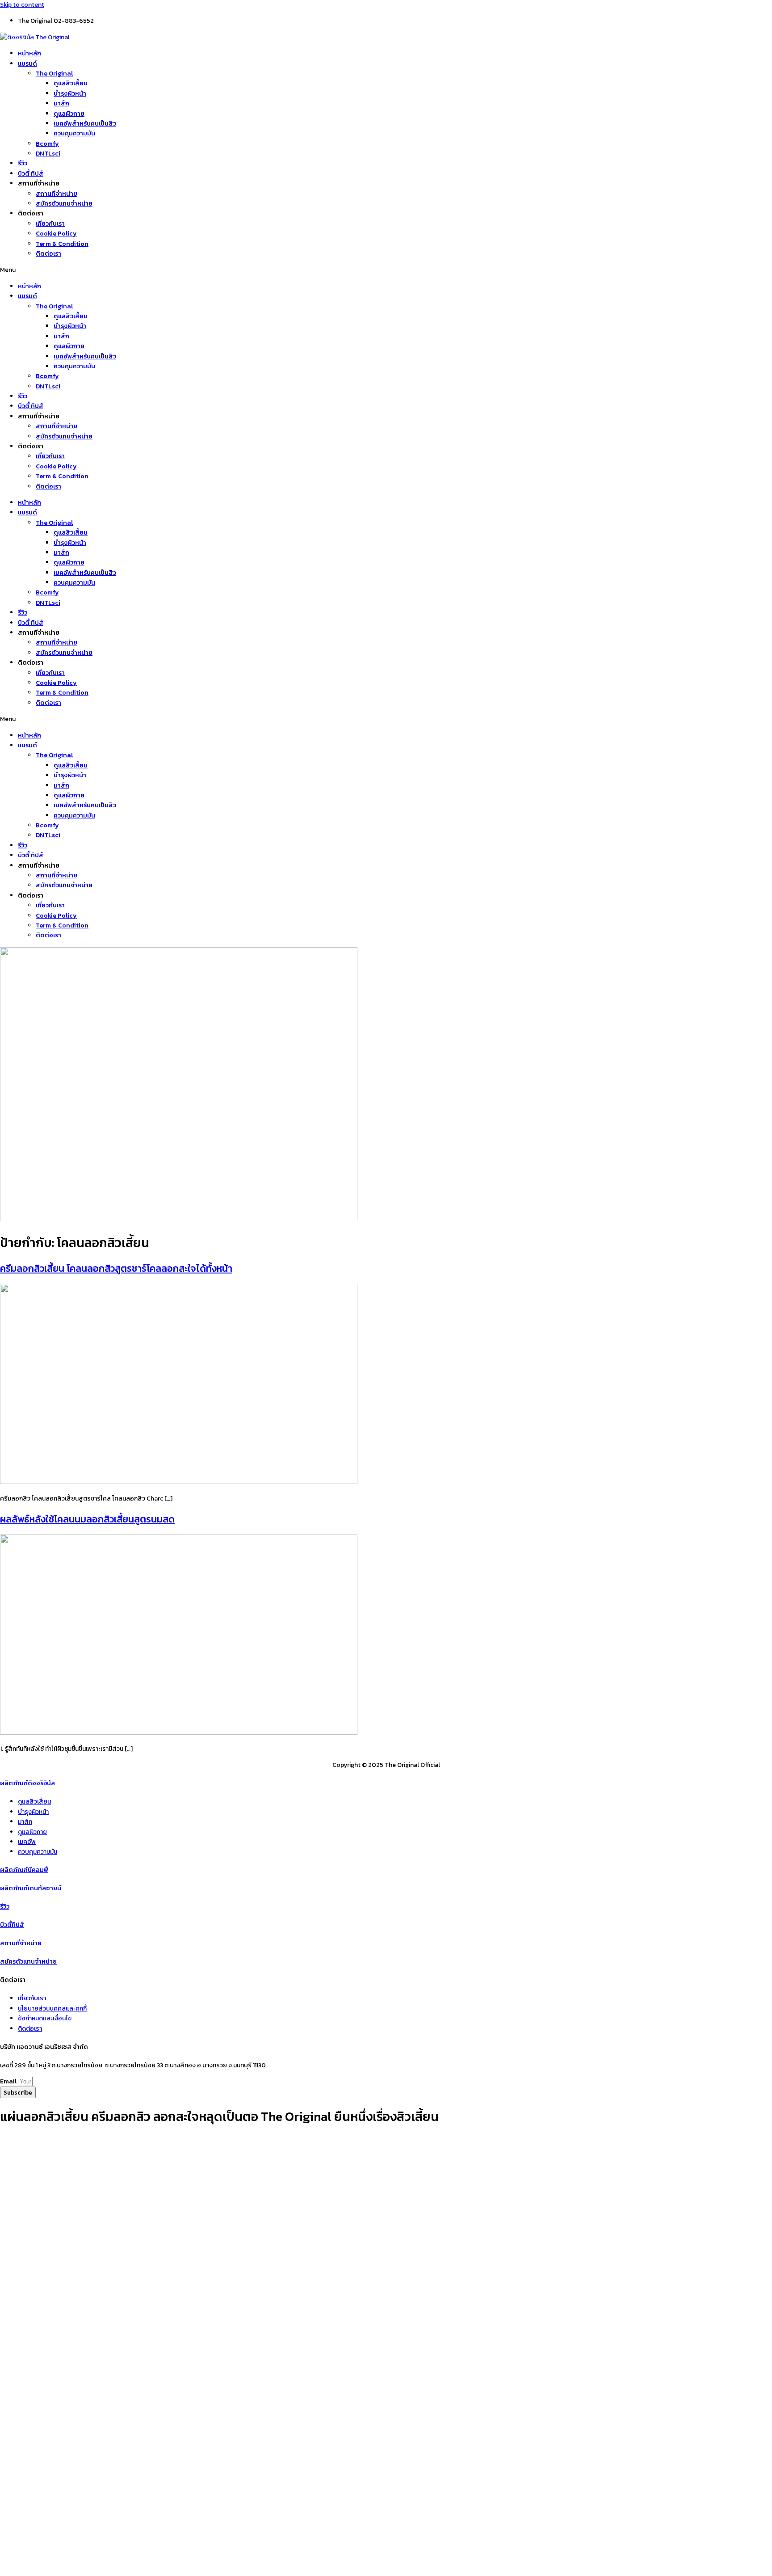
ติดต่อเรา (48, 254)
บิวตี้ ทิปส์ (31, 174)
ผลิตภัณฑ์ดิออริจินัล (27, 1783)
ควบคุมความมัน (74, 133)
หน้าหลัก (29, 53)
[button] (386, 270)
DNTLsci (48, 154)
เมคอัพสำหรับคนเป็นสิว (85, 124)
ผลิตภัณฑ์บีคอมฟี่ (24, 1870)
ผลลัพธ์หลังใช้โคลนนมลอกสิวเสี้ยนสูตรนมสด (87, 1519)
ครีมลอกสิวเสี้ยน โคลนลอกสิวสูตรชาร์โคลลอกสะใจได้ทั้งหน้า (116, 1268)
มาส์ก (61, 103)
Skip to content (22, 5)
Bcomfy (47, 144)
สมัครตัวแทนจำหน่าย (64, 204)
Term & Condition (62, 244)
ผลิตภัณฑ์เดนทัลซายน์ (31, 1888)
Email (9, 2081)
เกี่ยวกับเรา (50, 224)
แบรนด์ (27, 64)
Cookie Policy (56, 234)
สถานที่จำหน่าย (57, 194)
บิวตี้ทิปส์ (12, 1925)
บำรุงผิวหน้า (70, 94)
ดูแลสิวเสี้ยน (71, 83)
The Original (54, 74)
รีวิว (23, 163)
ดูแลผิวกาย (69, 114)
